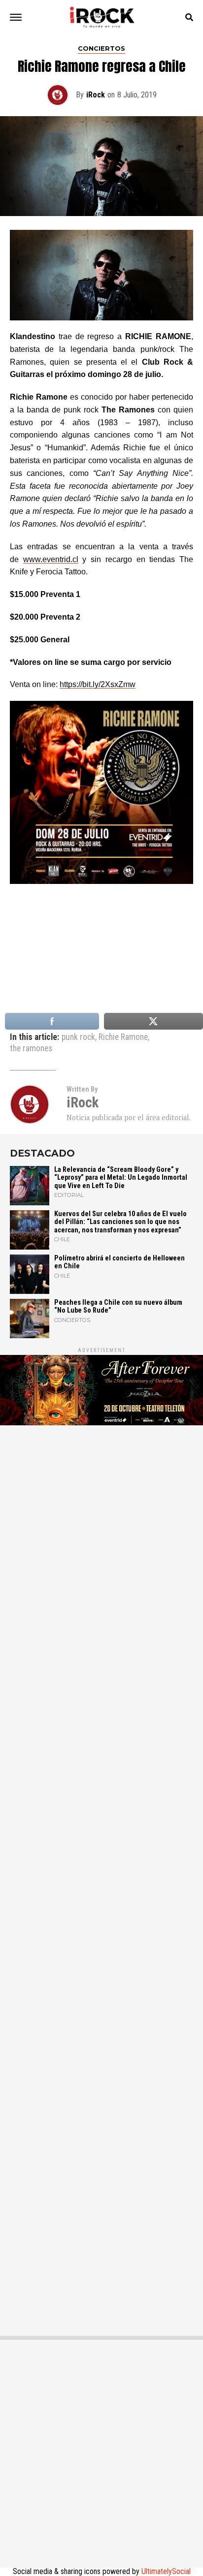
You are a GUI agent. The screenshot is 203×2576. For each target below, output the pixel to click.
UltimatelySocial (166, 2571)
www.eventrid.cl (51, 559)
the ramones (31, 1049)
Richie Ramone (123, 1037)
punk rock (78, 1037)
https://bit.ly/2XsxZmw (98, 684)
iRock (96, 95)
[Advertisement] (101, 1876)
